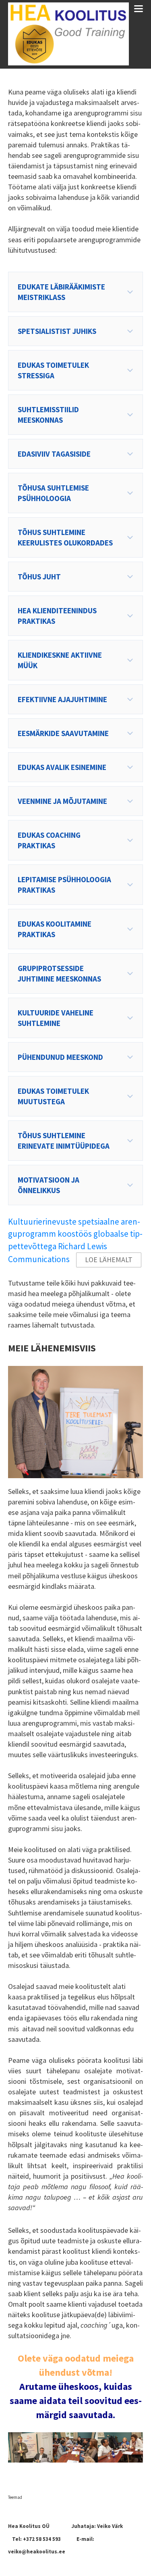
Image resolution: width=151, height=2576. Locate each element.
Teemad (15, 2497)
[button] (75, 292)
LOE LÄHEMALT (109, 1260)
